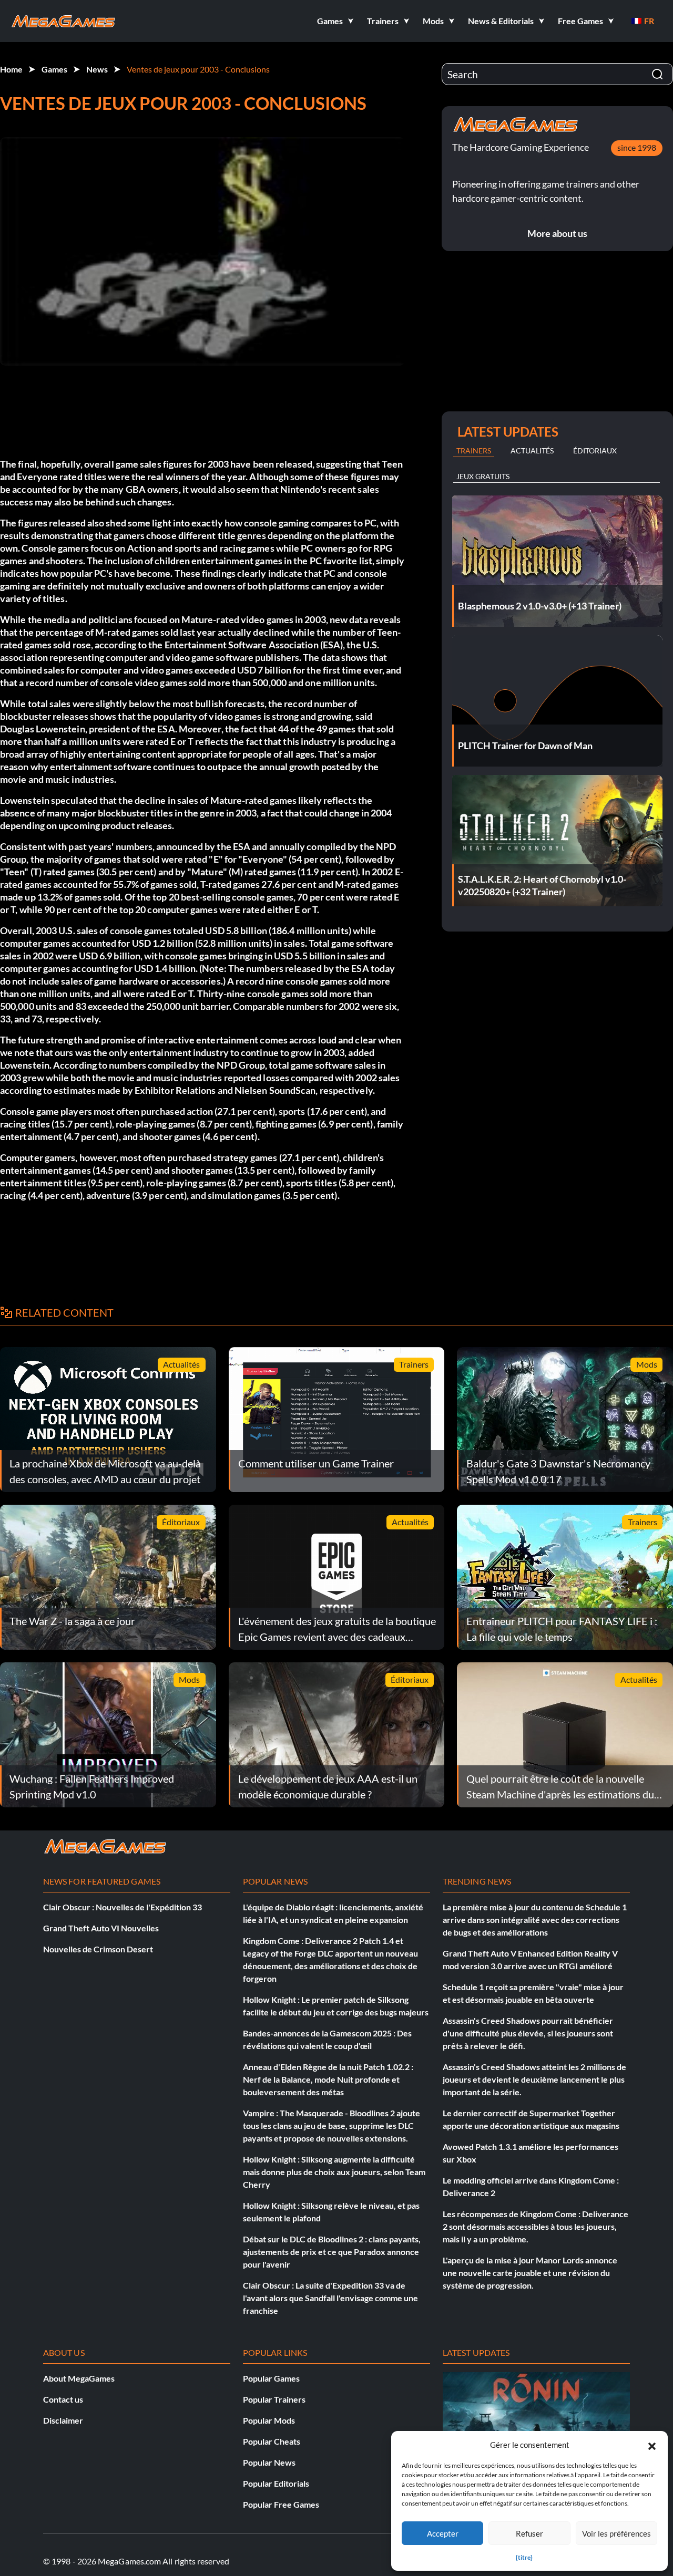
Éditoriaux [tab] (595, 451)
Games (54, 69)
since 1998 (637, 147)
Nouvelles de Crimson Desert (98, 1949)
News (97, 69)
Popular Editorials (276, 2483)
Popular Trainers (274, 2399)
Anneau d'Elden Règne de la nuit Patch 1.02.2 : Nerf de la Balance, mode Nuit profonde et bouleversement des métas (328, 2079)
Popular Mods (269, 2420)
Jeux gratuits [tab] (483, 476)
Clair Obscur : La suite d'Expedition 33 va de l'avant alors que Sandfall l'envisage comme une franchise (330, 2298)
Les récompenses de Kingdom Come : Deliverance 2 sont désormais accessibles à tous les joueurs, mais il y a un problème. (536, 2226)
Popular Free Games (281, 2504)
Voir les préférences (616, 2533)
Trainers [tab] (474, 451)
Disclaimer (63, 2420)
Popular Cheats (272, 2441)
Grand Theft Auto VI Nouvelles (101, 1928)
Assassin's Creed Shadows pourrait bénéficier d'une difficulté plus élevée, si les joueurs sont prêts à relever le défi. (528, 2033)
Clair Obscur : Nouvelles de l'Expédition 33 (123, 1907)
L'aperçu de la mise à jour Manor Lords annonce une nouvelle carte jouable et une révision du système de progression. (530, 2273)
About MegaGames (79, 2378)
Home (11, 69)
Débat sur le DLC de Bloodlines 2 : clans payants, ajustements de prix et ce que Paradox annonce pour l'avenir (332, 2252)
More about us (557, 233)
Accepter (443, 2533)
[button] (652, 2445)
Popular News (269, 2462)
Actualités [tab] (532, 451)
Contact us (63, 2399)
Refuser (529, 2533)
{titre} (524, 2557)
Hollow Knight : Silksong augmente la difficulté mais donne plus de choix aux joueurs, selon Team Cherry (334, 2172)
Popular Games (271, 2378)
